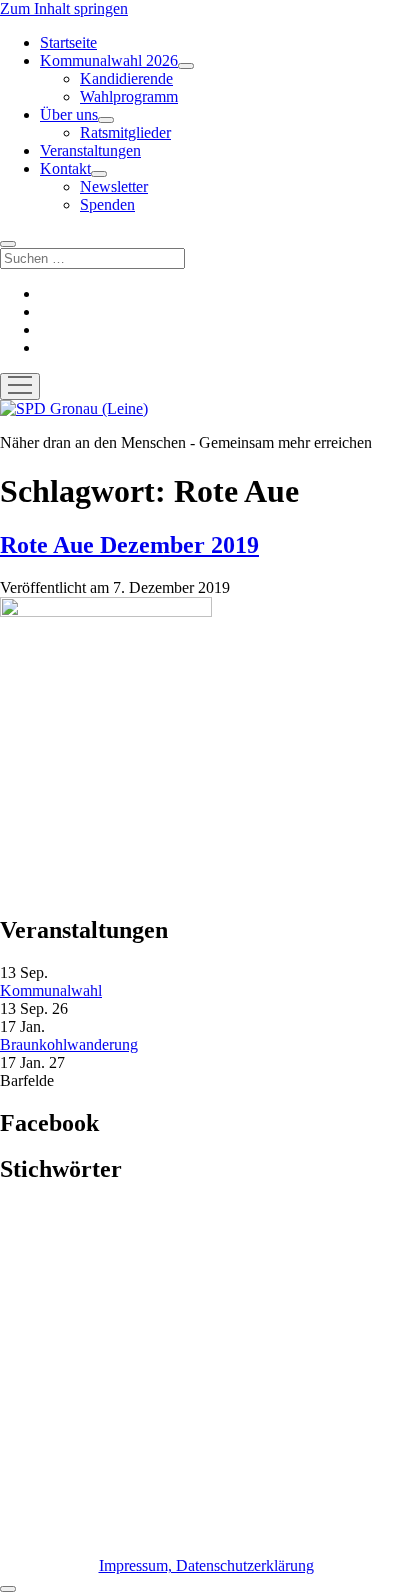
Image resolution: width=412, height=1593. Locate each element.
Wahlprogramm (129, 96)
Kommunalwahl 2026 (109, 60)
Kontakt (65, 168)
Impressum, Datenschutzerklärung (206, 1565)
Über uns (69, 114)
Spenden (107, 204)
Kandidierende (126, 78)
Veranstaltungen (90, 150)
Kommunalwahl (51, 990)
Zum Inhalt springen (64, 8)
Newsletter (114, 186)
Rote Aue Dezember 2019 (129, 545)
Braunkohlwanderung (69, 1044)
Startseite (68, 42)
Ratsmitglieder (125, 132)
